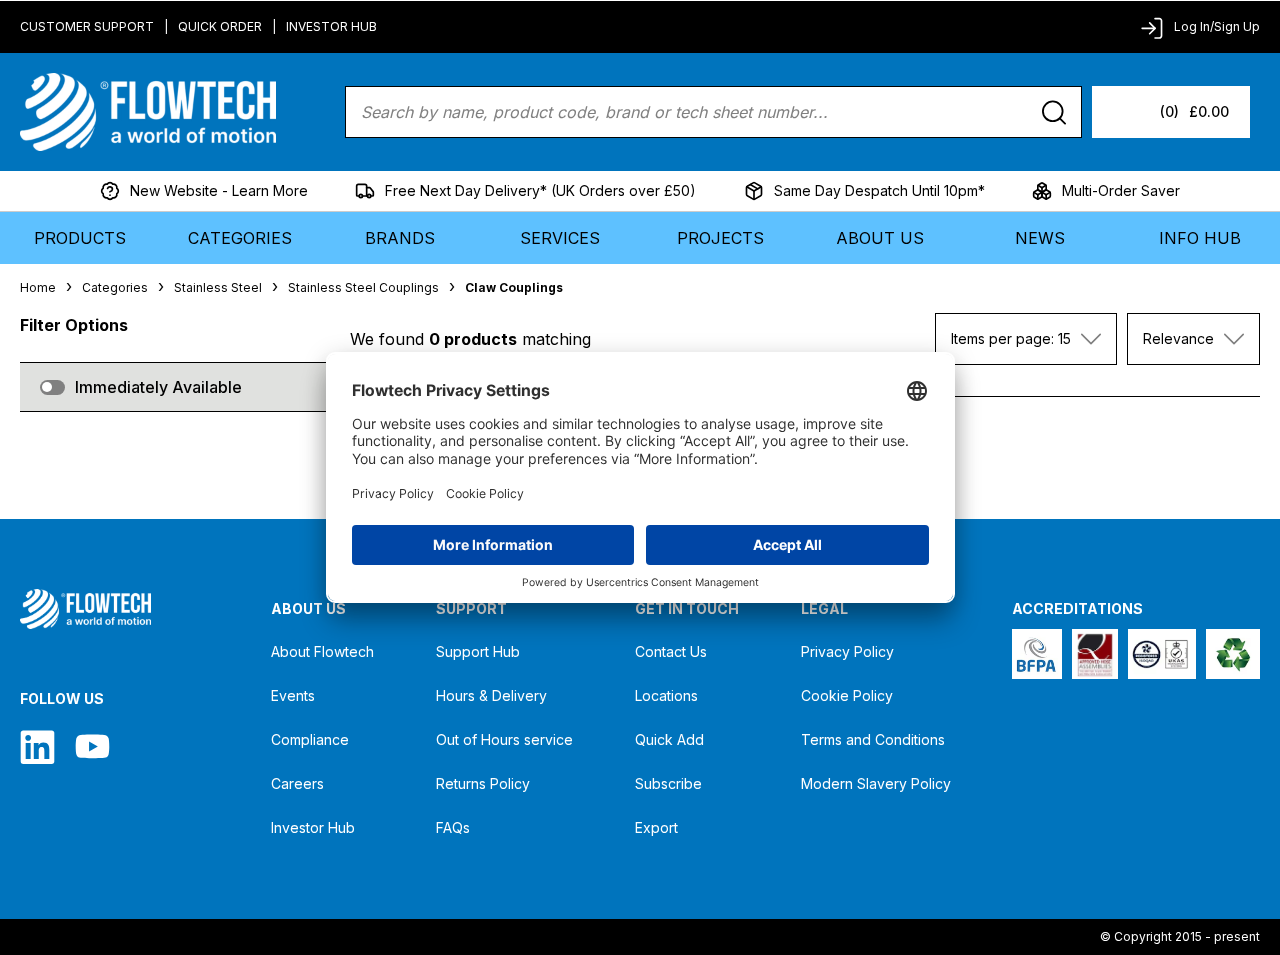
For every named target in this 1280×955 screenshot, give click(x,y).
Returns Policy (483, 783)
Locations (666, 695)
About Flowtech (322, 651)
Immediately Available (158, 387)
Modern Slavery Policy (876, 783)
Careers (297, 783)
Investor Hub (331, 26)
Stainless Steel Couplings (363, 287)
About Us (880, 238)
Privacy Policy (847, 651)
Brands (400, 238)
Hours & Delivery (491, 695)
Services (560, 238)
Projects (720, 238)
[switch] (52, 387)
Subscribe (668, 783)
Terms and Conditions (873, 739)
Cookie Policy (847, 695)
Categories (240, 238)
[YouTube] (92, 746)
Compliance (310, 739)
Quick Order (220, 26)
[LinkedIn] (37, 746)
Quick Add (669, 739)
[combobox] (1026, 339)
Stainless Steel (218, 287)
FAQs (453, 827)
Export (656, 827)
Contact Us (671, 651)
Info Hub (1200, 238)
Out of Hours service (504, 739)
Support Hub (478, 651)
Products (80, 238)
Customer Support (87, 26)
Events (293, 695)
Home (38, 287)
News (1040, 238)
